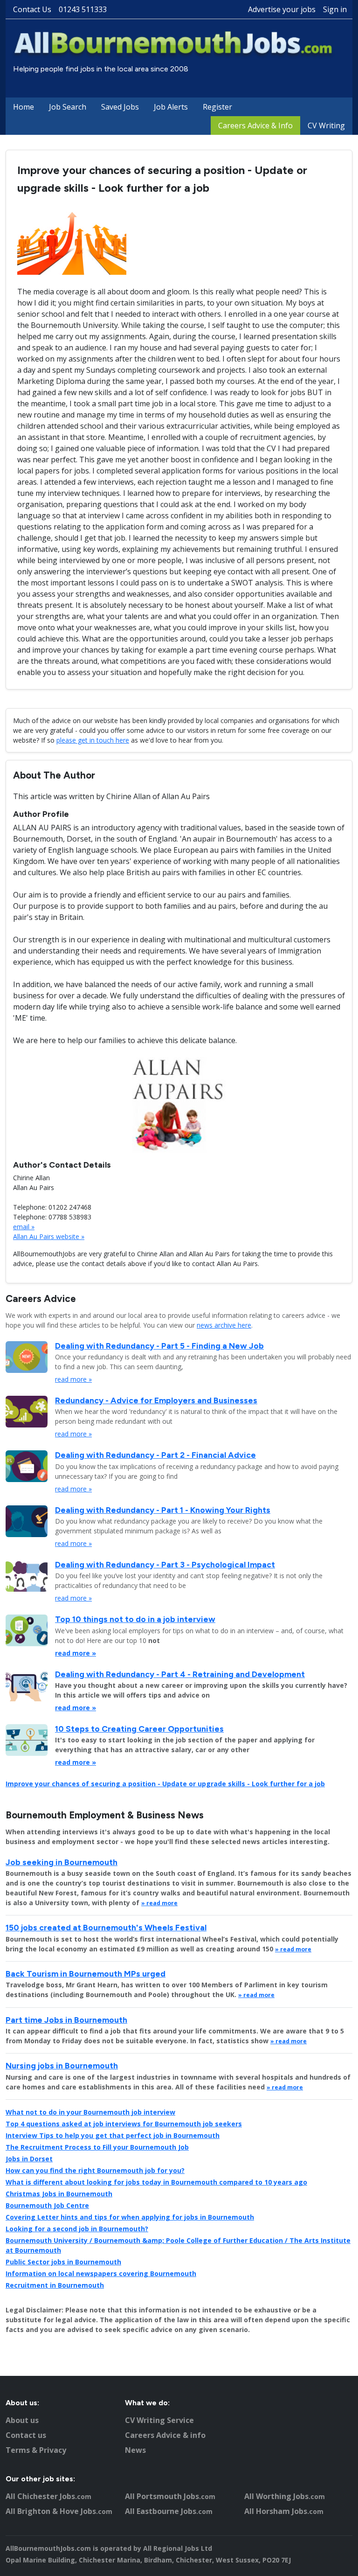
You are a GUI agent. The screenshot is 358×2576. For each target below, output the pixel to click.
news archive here (224, 1325)
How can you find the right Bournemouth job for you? (95, 2170)
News (135, 2450)
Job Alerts (171, 107)
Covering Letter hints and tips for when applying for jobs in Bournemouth (130, 2217)
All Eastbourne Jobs (169, 2511)
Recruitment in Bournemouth (55, 2285)
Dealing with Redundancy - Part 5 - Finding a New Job (159, 1346)
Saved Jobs (120, 107)
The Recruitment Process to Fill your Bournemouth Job (97, 2147)
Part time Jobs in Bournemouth (66, 2020)
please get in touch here (93, 740)
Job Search (68, 107)
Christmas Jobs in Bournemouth (59, 2194)
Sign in (335, 9)
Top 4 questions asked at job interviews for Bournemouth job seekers (124, 2124)
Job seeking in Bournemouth (62, 1862)
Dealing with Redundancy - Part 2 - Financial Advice (155, 1455)
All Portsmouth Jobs (170, 2496)
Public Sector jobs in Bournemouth (63, 2262)
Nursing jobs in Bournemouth (62, 2065)
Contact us (26, 2435)
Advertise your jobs (282, 9)
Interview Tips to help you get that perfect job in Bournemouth (113, 2135)
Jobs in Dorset (29, 2159)
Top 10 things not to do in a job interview (135, 1619)
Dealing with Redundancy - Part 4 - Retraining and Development (180, 1674)
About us (22, 2420)
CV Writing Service (159, 2420)
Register (217, 107)
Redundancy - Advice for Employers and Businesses (156, 1400)
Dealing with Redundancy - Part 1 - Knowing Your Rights (163, 1510)
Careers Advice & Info (255, 125)
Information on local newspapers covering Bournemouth (101, 2273)
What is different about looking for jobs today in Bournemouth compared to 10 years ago (156, 2182)
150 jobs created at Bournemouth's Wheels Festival (106, 1927)
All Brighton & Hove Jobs (59, 2511)
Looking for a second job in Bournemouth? (77, 2229)
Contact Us (32, 9)
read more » (73, 1379)
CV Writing (326, 125)
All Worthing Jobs (285, 2496)
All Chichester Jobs (48, 2496)
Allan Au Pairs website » (49, 1236)
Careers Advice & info (165, 2435)
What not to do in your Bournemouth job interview (90, 2112)
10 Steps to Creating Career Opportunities (139, 1729)
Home (24, 107)
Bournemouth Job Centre (47, 2205)
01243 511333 (83, 9)
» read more (159, 1903)
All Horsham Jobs (284, 2511)
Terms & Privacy (36, 2450)
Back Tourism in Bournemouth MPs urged (86, 1974)
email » (24, 1227)
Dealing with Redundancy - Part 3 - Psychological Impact (165, 1564)
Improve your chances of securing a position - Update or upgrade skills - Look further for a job (165, 1784)
